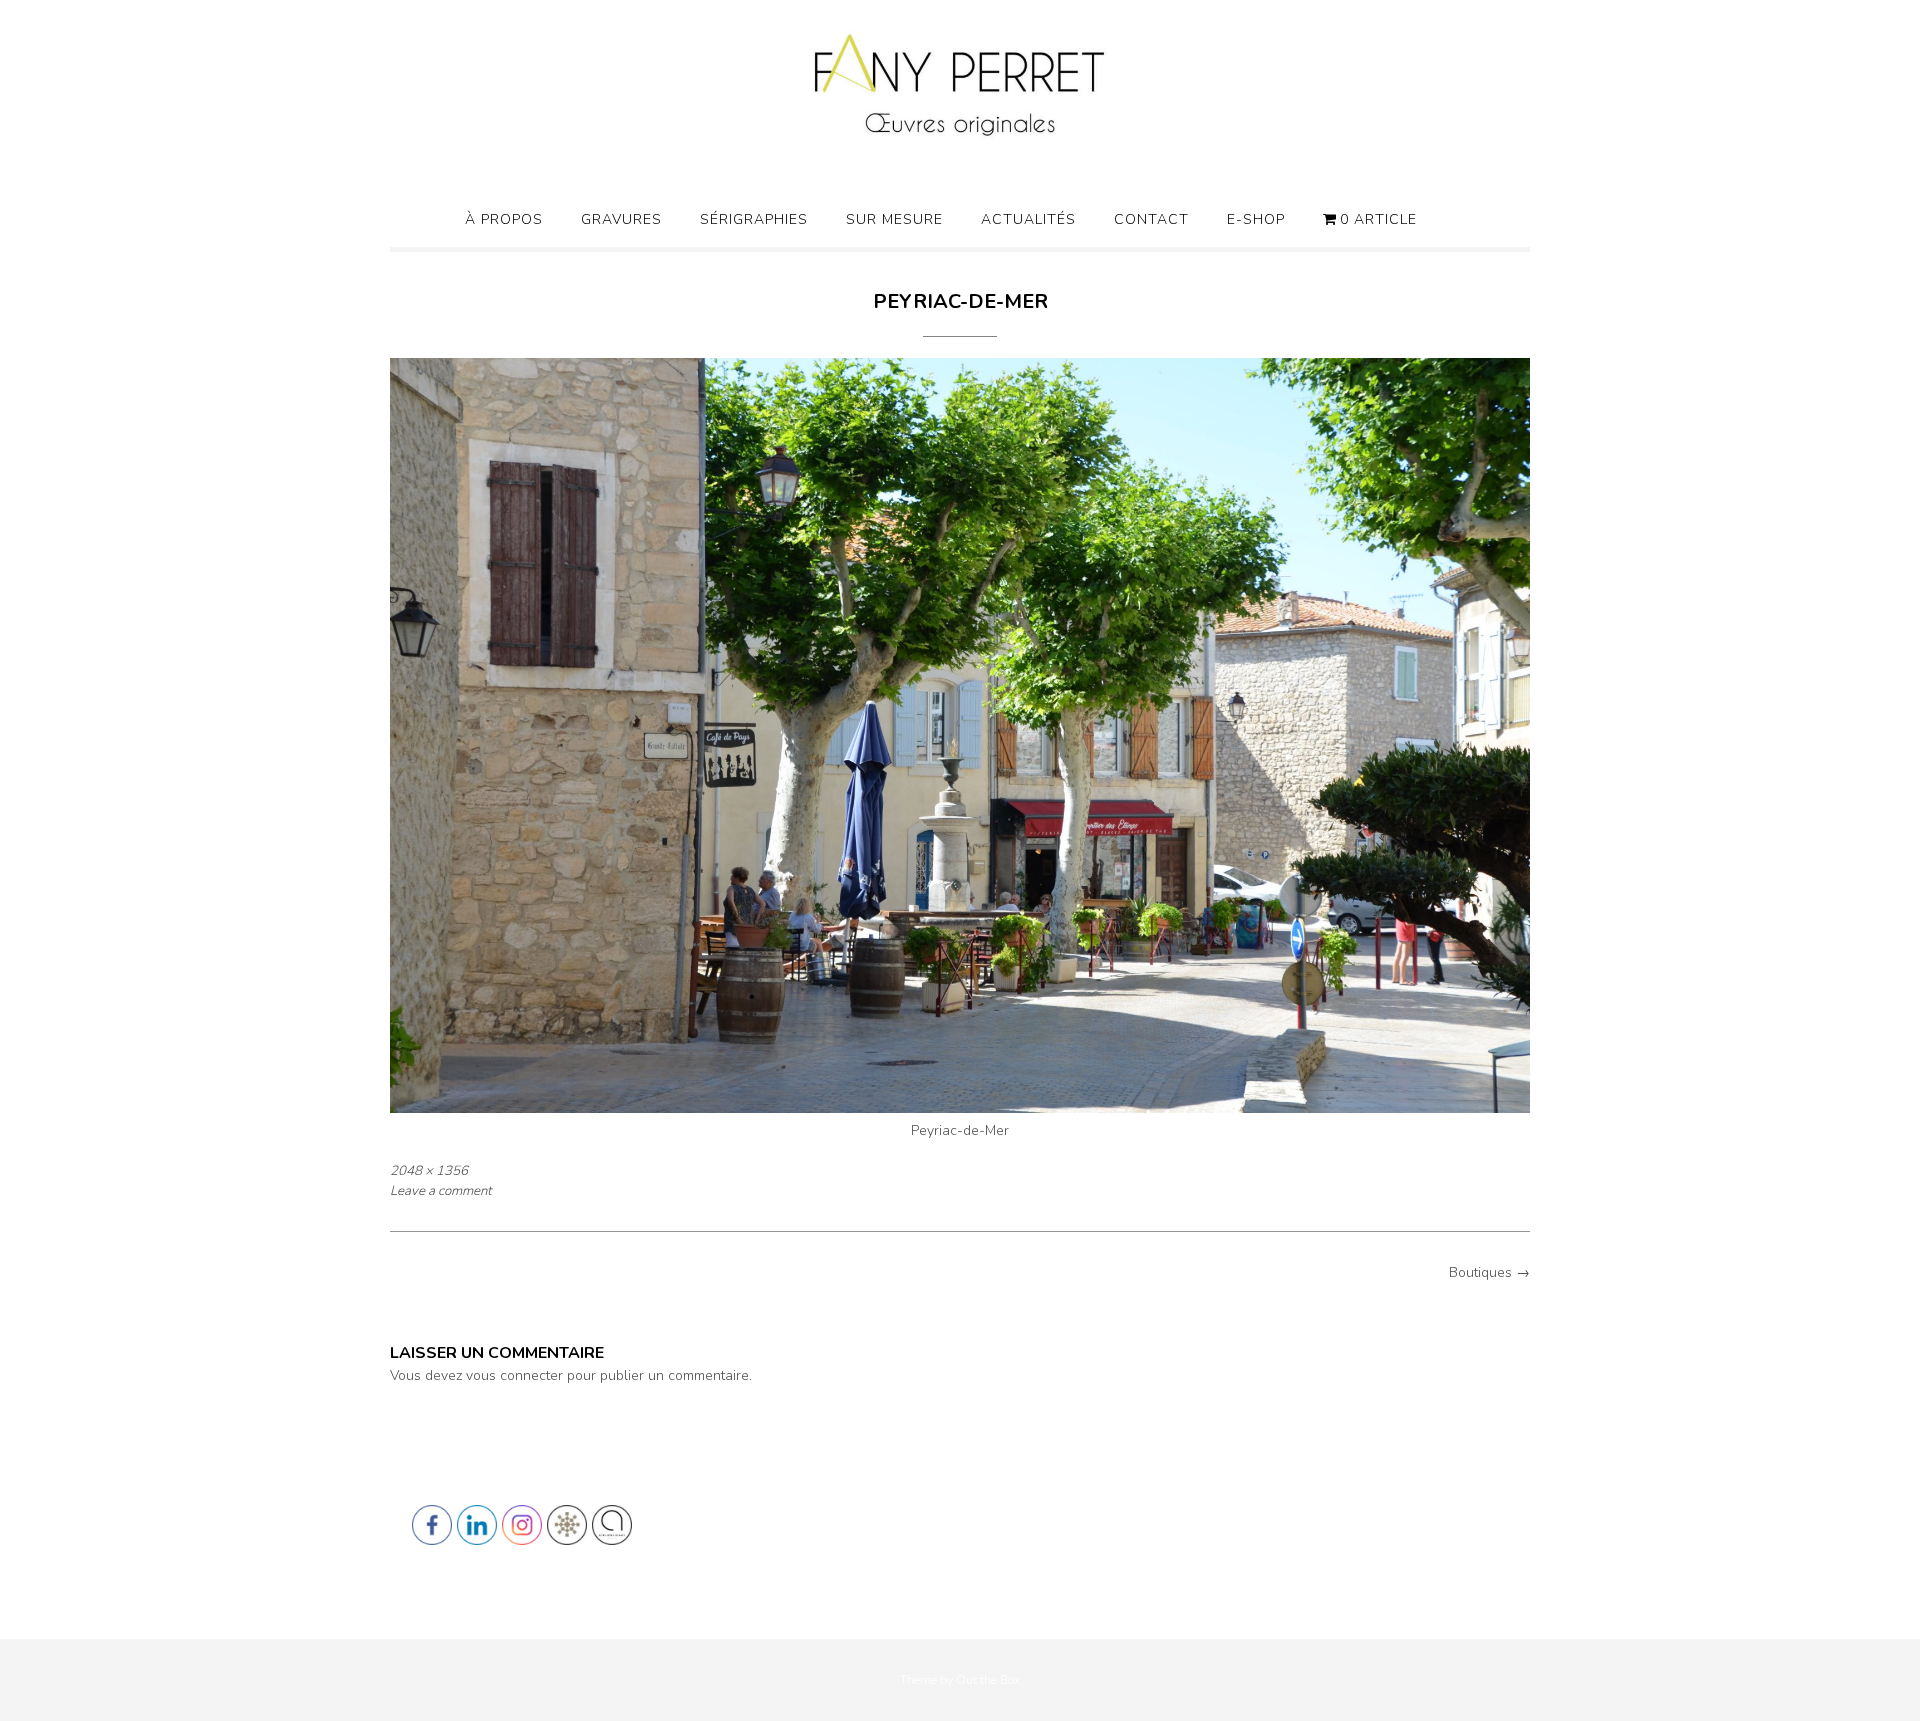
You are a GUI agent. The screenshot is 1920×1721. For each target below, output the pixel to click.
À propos (504, 219)
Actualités (1028, 219)
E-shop (1256, 219)
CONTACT (1151, 219)
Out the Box (988, 1680)
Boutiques (1489, 1272)
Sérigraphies (754, 219)
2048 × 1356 (429, 1171)
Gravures (621, 219)
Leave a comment (440, 1191)
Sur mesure (894, 219)
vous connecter (514, 1375)
